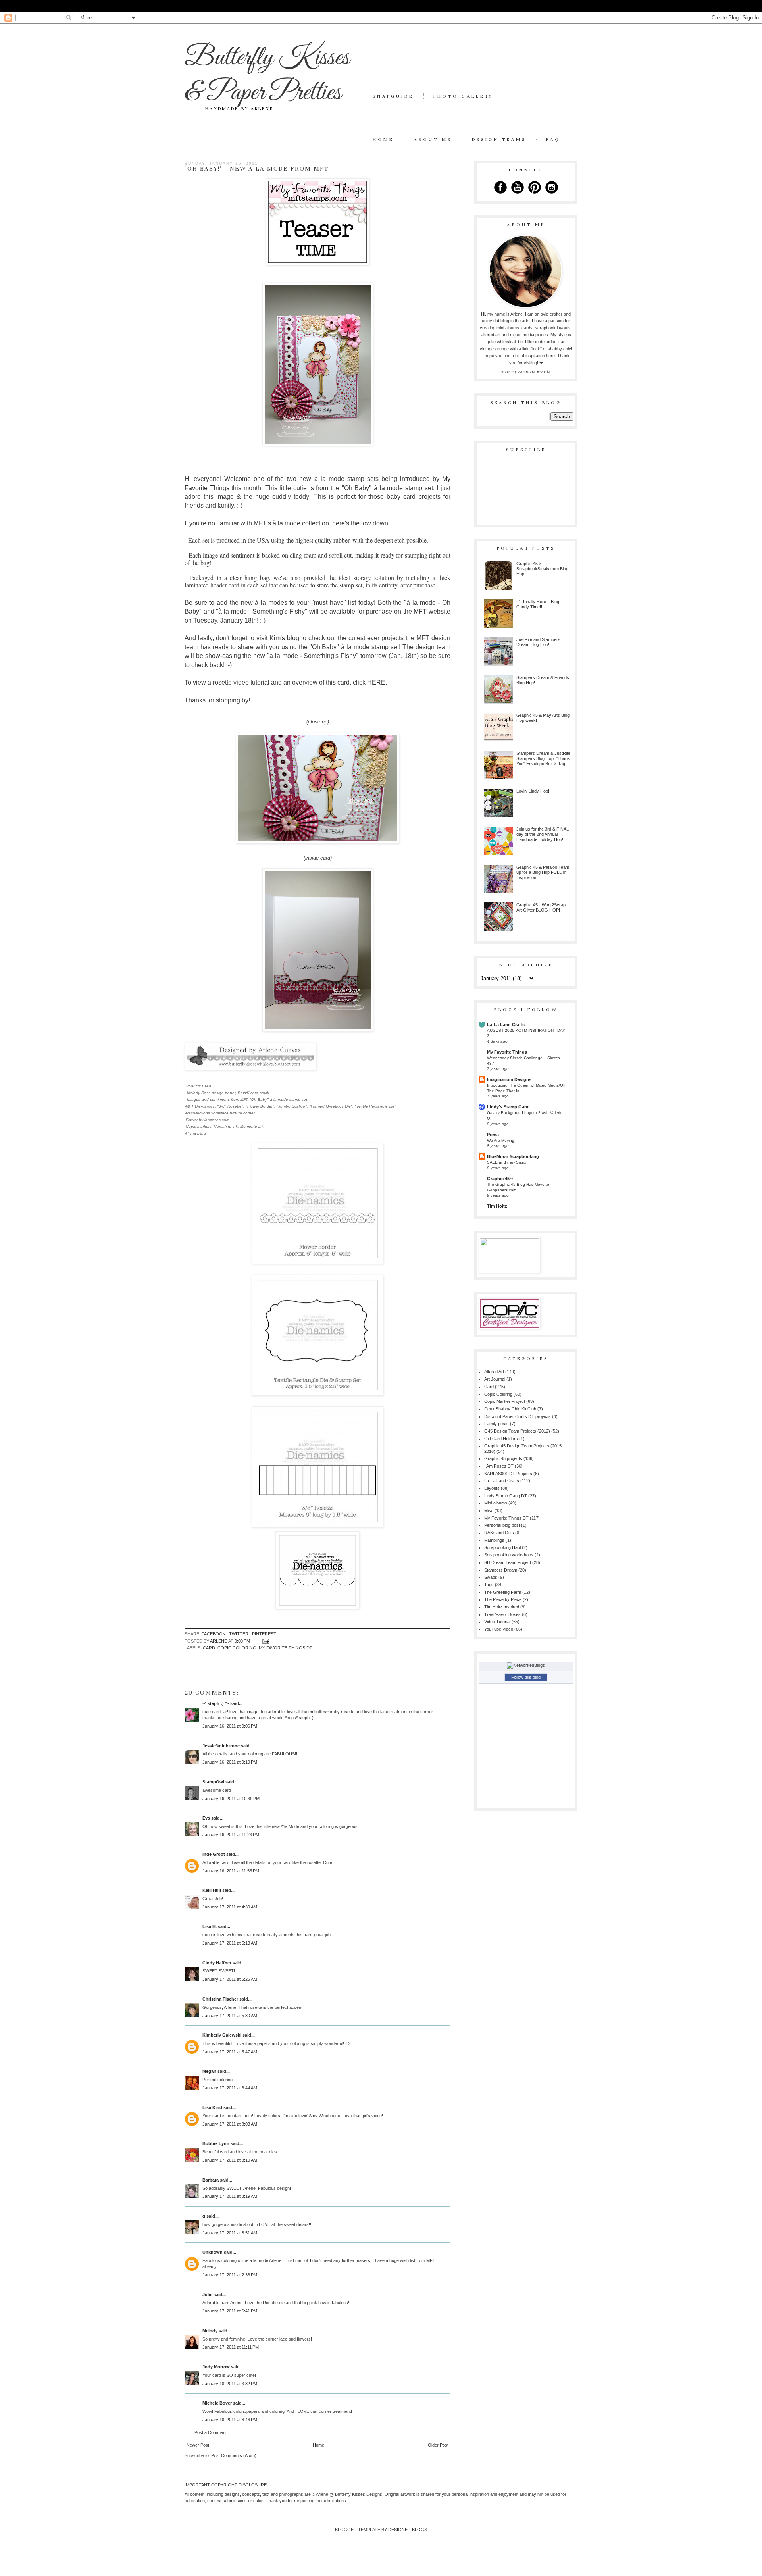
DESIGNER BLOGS (408, 2530)
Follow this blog (526, 1677)
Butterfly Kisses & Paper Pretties (267, 75)
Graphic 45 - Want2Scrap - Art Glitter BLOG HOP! (542, 907)
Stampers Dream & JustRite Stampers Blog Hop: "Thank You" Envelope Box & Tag (543, 758)
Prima (493, 1135)
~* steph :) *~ (216, 1703)
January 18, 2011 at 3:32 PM (230, 2384)
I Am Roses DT (499, 1466)
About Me (433, 139)
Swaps (491, 1577)
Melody (210, 2331)
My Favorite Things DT (286, 1648)
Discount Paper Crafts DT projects (518, 1416)
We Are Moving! (501, 1140)
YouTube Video (499, 1629)
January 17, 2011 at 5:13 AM (230, 1943)
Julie (207, 2295)
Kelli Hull (212, 1890)
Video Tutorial (497, 1622)
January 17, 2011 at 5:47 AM (230, 2052)
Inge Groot (214, 1854)
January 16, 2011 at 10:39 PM (231, 1799)
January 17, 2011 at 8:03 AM (230, 2124)
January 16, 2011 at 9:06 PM (230, 1726)
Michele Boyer (217, 2403)
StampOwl (213, 1782)
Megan (209, 2071)
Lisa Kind (212, 2107)
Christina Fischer (220, 1999)
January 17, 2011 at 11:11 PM (231, 2347)
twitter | (241, 1634)
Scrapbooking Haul (502, 1547)
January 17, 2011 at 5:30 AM (230, 2016)
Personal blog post (502, 1525)
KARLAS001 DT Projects (508, 1474)
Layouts (492, 1488)
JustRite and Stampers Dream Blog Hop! (538, 642)
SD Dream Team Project (508, 1562)
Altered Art (494, 1372)
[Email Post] (265, 1641)
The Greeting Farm (503, 1592)
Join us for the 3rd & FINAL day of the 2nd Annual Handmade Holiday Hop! (543, 834)
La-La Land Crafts (506, 1025)
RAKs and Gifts (499, 1533)
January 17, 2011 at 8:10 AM (230, 2160)
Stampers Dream (501, 1570)
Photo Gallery (463, 96)
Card (209, 1648)
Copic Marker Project (505, 1401)
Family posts (496, 1424)
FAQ (553, 139)
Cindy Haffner (217, 1963)
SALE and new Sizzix (507, 1162)
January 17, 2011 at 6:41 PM (230, 2311)
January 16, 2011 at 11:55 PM (231, 1871)
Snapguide (393, 96)
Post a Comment (211, 2432)
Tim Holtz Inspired (502, 1607)
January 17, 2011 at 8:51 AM (230, 2233)
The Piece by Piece (503, 1599)
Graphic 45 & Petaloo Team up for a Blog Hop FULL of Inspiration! (543, 872)
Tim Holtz (497, 1206)
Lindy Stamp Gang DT (506, 1496)
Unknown (213, 2252)
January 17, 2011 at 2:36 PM (230, 2275)
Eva (206, 1818)
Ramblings (494, 1540)
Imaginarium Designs (509, 1079)
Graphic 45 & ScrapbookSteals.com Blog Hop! (542, 569)
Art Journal (495, 1379)
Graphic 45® (500, 1179)
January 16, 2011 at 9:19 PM (230, 1762)
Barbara (211, 2180)
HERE (376, 682)
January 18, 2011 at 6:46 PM (230, 2420)
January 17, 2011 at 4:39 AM (230, 1907)
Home (383, 139)
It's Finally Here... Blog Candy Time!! (538, 604)
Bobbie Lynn (216, 2143)
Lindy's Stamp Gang (508, 1107)
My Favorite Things (507, 1052)
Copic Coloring (237, 1648)
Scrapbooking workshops (509, 1555)
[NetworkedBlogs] (526, 1665)
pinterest (264, 1634)
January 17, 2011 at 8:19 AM (230, 2196)
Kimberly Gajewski (222, 2035)
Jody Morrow (216, 2367)
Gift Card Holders (501, 1439)
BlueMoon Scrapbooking (513, 1156)
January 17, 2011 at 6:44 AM (230, 2088)
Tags (489, 1585)
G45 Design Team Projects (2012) (517, 1431)
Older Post (438, 2445)
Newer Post (198, 2445)
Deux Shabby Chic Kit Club (510, 1409)
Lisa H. (210, 1926)
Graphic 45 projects (503, 1458)
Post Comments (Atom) (234, 2455)
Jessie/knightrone (221, 1746)
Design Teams (499, 139)
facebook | (215, 1634)
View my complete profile (526, 372)
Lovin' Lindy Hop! (533, 791)
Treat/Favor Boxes (502, 1614)
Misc (489, 1510)
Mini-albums (496, 1503)
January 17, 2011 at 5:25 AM (230, 1979)
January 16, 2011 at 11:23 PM (231, 1835)
